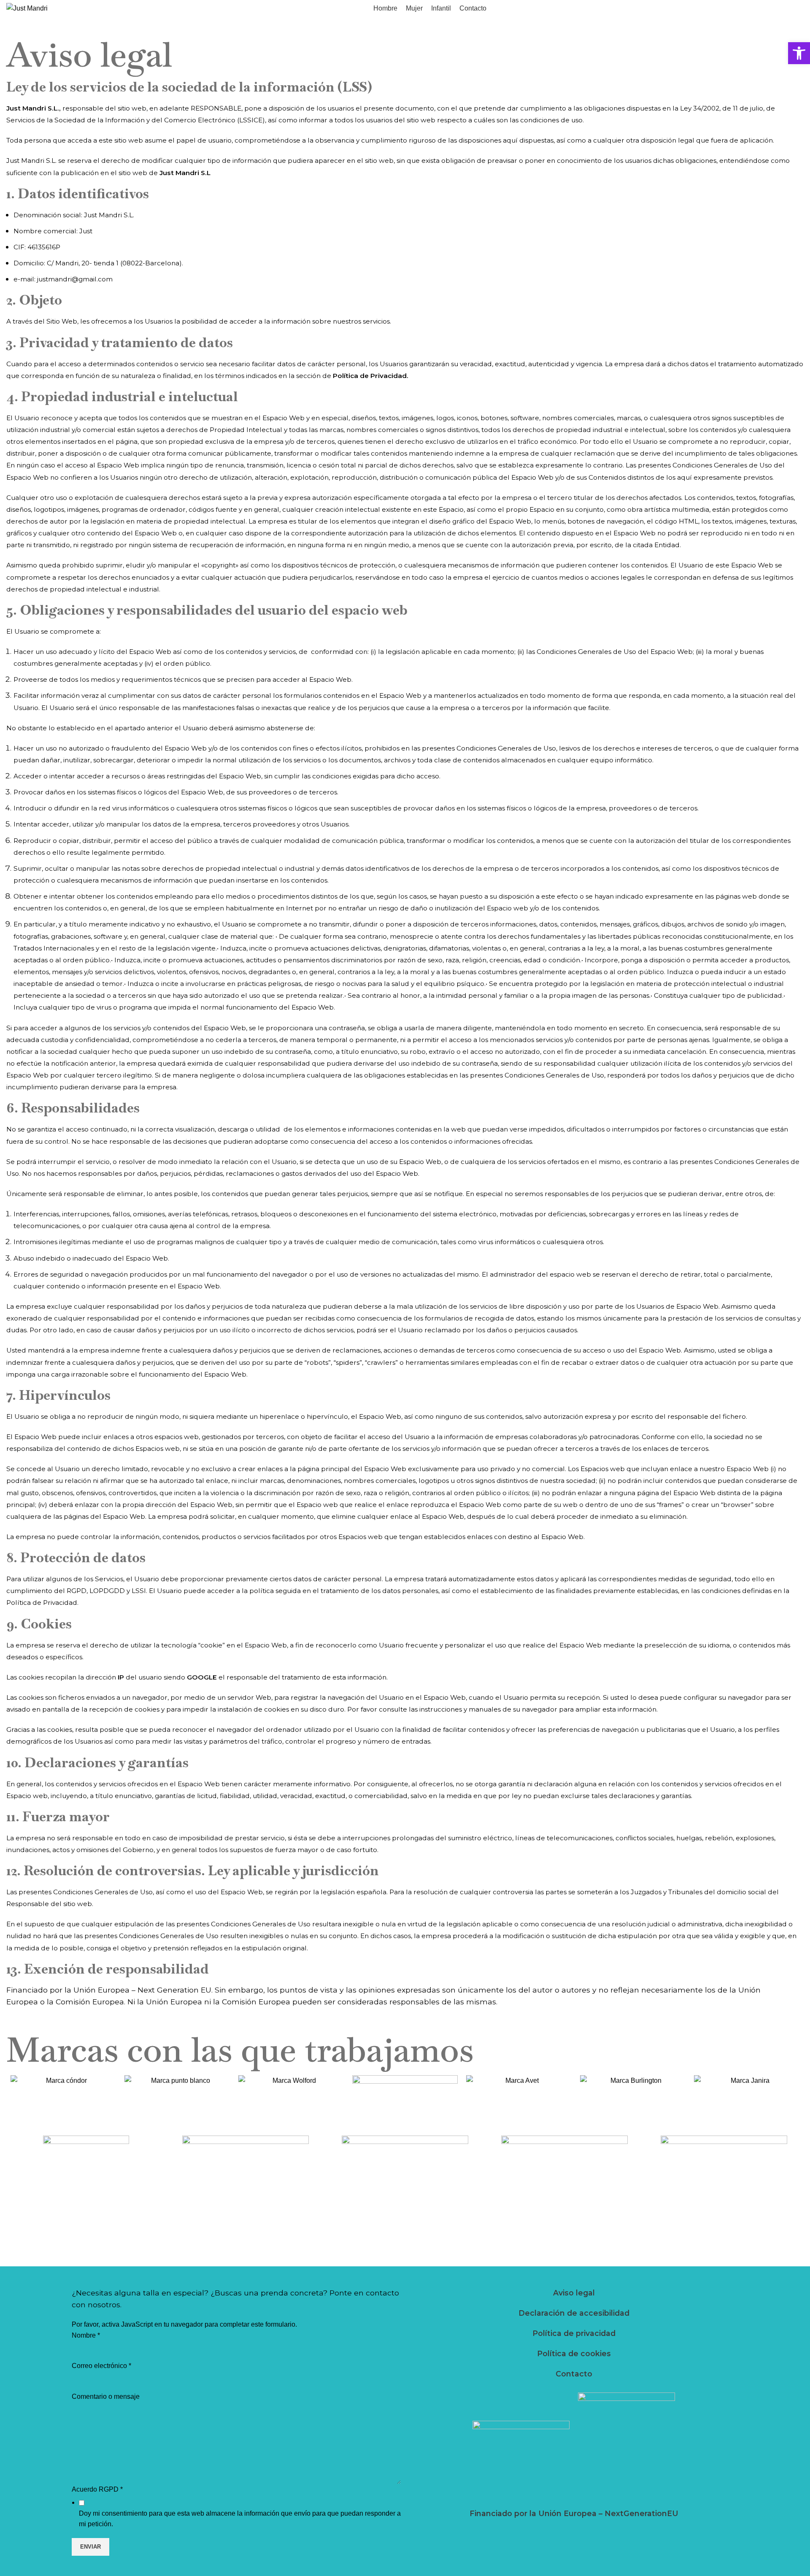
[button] (799, 53)
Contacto (574, 2374)
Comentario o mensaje (106, 2396)
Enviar (90, 2547)
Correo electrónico (101, 2366)
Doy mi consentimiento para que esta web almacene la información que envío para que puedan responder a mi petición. (240, 2519)
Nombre (86, 2335)
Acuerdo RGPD (97, 2489)
